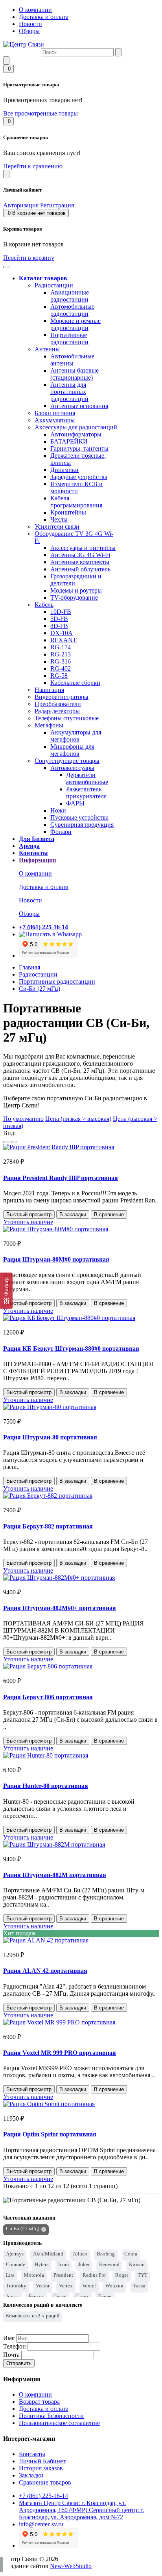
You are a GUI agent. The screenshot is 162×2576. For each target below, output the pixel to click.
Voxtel (89, 2286)
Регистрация (57, 205)
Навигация (49, 690)
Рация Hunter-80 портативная (46, 1786)
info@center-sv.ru (41, 2524)
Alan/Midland (48, 2254)
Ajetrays (15, 2254)
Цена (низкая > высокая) (78, 1119)
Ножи (58, 810)
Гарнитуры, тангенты (79, 448)
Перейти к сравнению (33, 166)
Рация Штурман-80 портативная (50, 1437)
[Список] (6, 1142)
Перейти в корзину (29, 258)
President (63, 2275)
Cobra (131, 2254)
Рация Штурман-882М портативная (55, 1875)
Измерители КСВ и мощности (76, 487)
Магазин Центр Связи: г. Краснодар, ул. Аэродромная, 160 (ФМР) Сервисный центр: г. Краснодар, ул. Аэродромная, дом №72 (81, 2510)
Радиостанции (54, 285)
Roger (122, 2275)
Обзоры (29, 31)
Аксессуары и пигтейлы (83, 548)
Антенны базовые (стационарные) (75, 374)
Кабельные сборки (75, 683)
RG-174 (61, 647)
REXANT (64, 640)
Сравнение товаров (45, 2482)
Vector (43, 2286)
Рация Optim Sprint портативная (50, 2134)
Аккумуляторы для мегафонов (76, 736)
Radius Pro (94, 2275)
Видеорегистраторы (62, 697)
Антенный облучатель (80, 569)
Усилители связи (57, 527)
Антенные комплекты (80, 562)
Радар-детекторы (57, 711)
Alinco (80, 2254)
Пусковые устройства (79, 817)
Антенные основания (79, 406)
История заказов (41, 2468)
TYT (143, 2275)
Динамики (64, 470)
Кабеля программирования (76, 502)
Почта (11, 2355)
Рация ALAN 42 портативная (45, 1971)
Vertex (66, 2286)
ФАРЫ (75, 803)
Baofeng (106, 2254)
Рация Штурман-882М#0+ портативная (60, 1608)
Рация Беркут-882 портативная (48, 1526)
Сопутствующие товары (67, 761)
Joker (84, 2264)
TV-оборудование (74, 597)
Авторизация (21, 205)
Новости (30, 24)
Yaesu (139, 2286)
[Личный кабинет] (6, 174)
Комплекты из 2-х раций (33, 2316)
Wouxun (114, 2286)
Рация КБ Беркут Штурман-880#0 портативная (71, 1349)
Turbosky (16, 2286)
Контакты (32, 2454)
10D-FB (61, 612)
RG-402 (61, 668)
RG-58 (59, 676)
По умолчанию (23, 1119)
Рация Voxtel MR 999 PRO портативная (60, 2053)
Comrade (16, 2264)
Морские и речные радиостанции (75, 324)
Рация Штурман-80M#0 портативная (56, 1259)
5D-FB (59, 619)
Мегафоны (49, 725)
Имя (9, 2338)
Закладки (31, 2475)
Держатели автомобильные (87, 778)
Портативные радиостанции (69, 338)
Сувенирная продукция (82, 825)
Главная (29, 967)
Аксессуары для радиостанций (76, 427)
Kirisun (137, 2264)
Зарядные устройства (79, 477)
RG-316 (61, 661)
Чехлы (59, 519)
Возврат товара (39, 2402)
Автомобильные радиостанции (72, 310)
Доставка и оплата (44, 17)
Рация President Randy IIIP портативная (61, 1178)
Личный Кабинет (42, 2461)
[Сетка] (14, 1142)
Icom (64, 2264)
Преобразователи (58, 704)
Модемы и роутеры (76, 590)
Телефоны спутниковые (67, 718)
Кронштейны (68, 512)
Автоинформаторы (76, 434)
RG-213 (61, 654)
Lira (10, 2275)
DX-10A (62, 633)
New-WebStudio (71, 2566)
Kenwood (109, 2264)
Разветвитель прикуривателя (86, 793)
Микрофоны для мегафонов (72, 750)
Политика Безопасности (51, 2416)
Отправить (19, 2363)
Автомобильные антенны (72, 360)
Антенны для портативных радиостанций (69, 392)
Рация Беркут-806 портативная (48, 1697)
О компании (35, 10)
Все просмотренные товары (40, 113)
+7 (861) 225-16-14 (43, 2496)
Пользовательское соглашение (59, 2423)
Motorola (34, 2275)
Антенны (47, 349)
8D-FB (59, 626)
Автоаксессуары (72, 768)
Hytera (42, 2264)
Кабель (44, 605)
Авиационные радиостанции (70, 296)
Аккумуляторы (55, 420)
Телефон (15, 2346)
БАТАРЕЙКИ (69, 441)
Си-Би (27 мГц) (40, 989)
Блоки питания (55, 413)
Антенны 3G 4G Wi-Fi (80, 555)
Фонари (61, 832)
